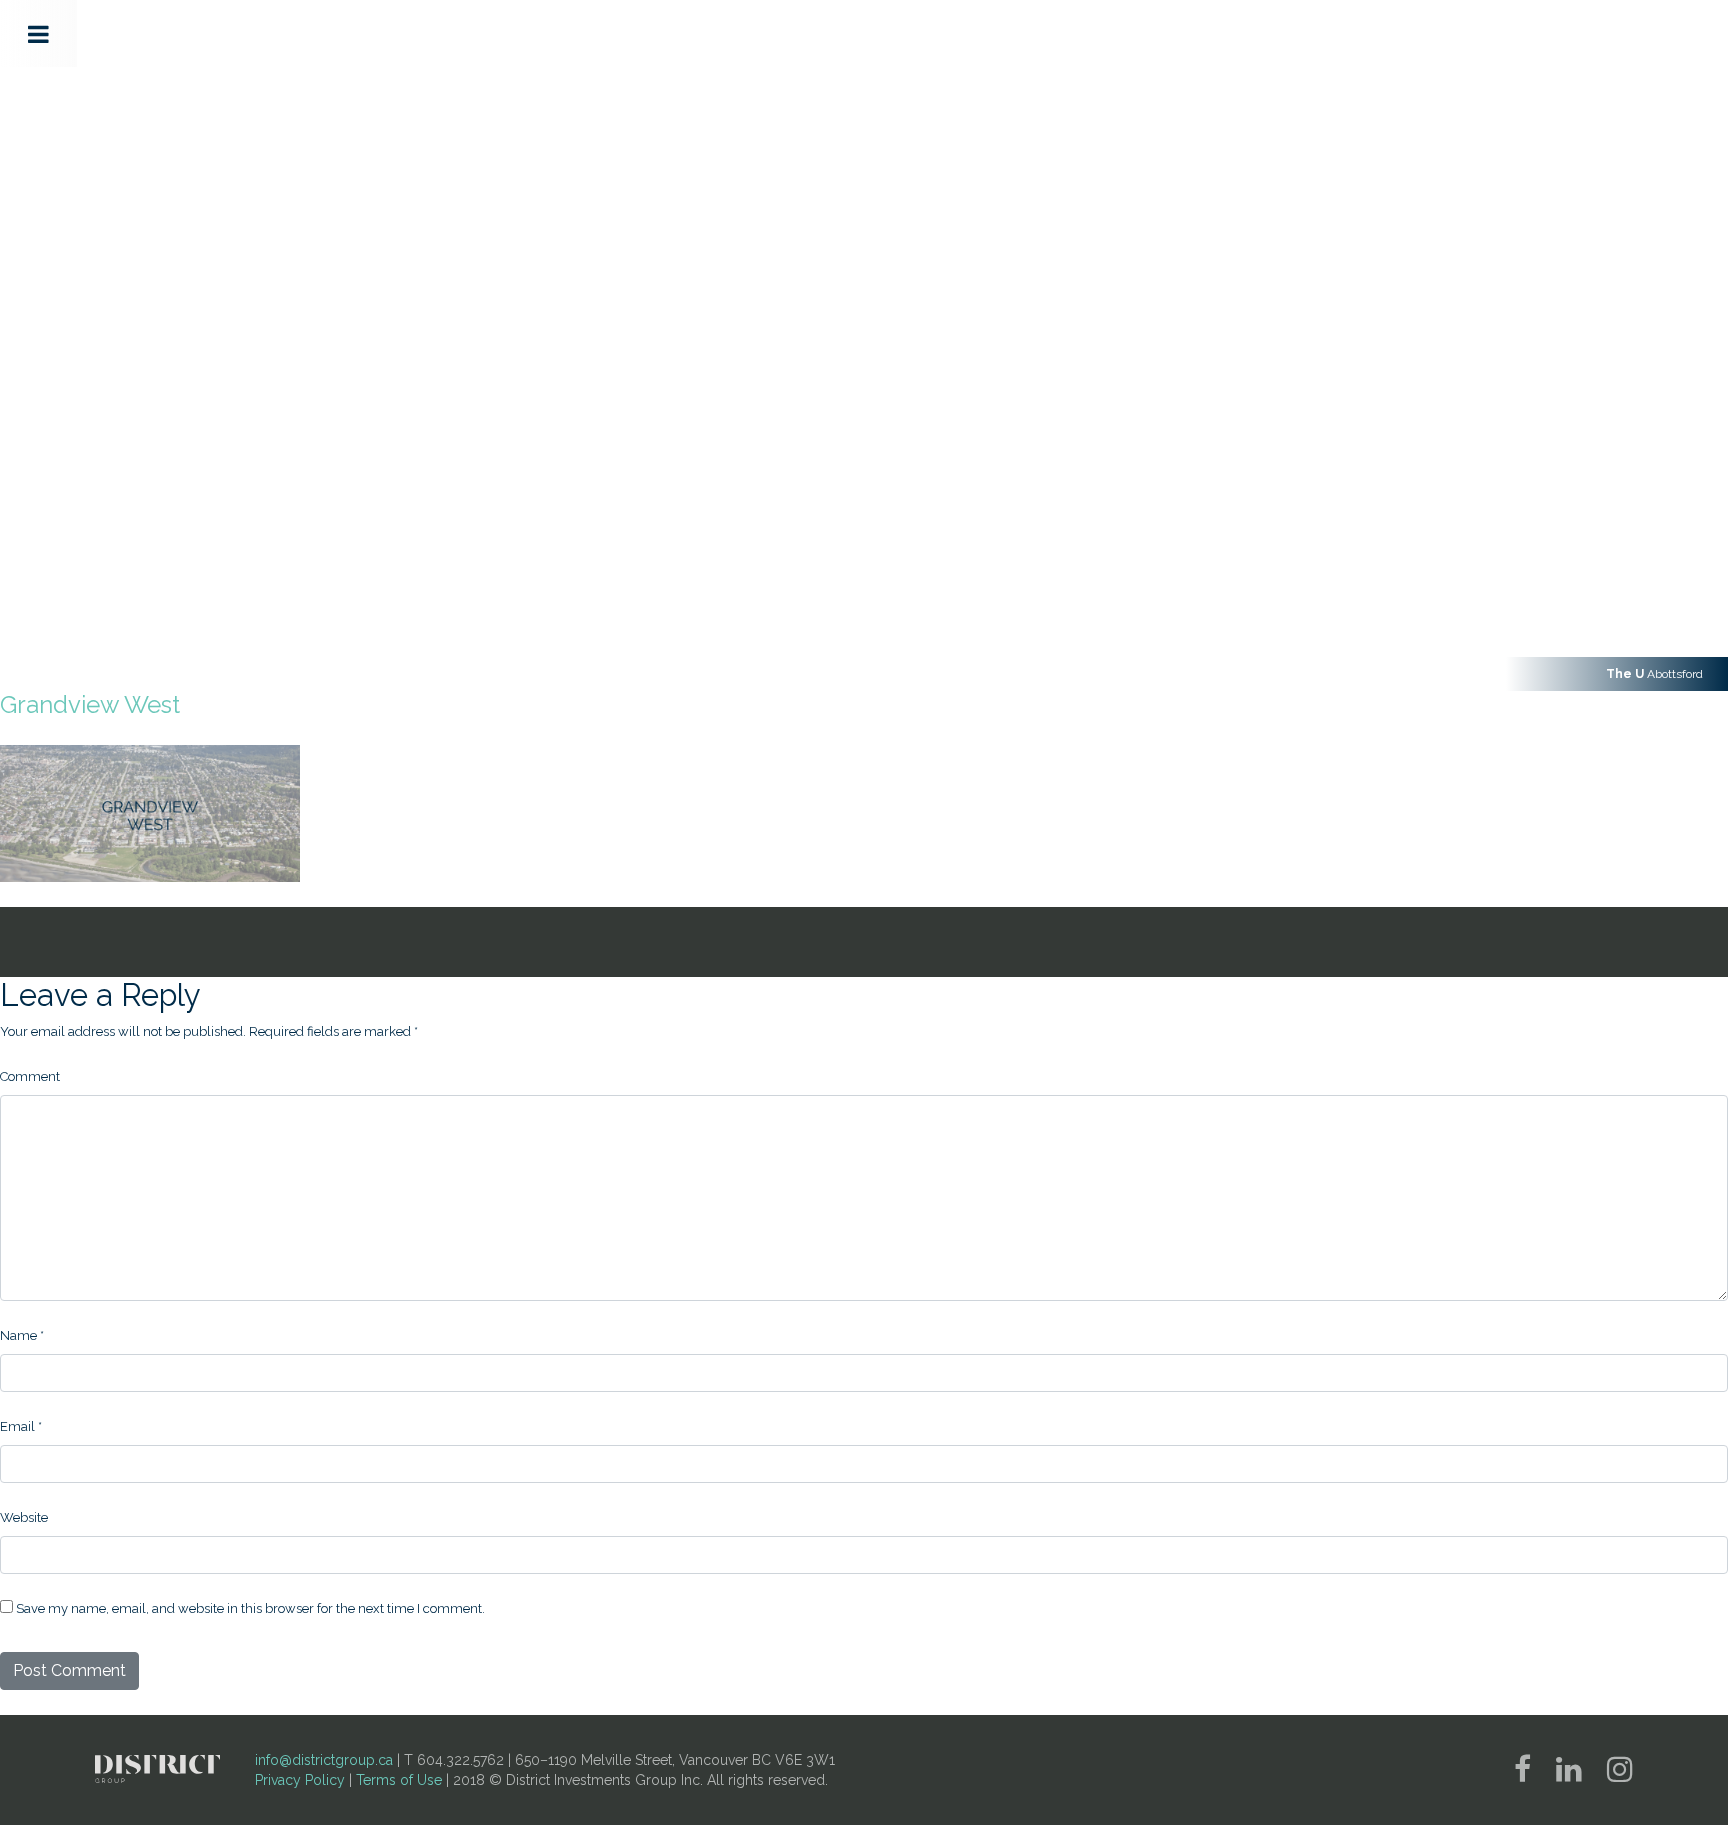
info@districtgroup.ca (324, 1760)
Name (22, 1335)
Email (21, 1426)
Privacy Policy (300, 1780)
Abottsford (1654, 674)
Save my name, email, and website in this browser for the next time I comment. (250, 1608)
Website (24, 1517)
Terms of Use (399, 1780)
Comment (30, 1076)
